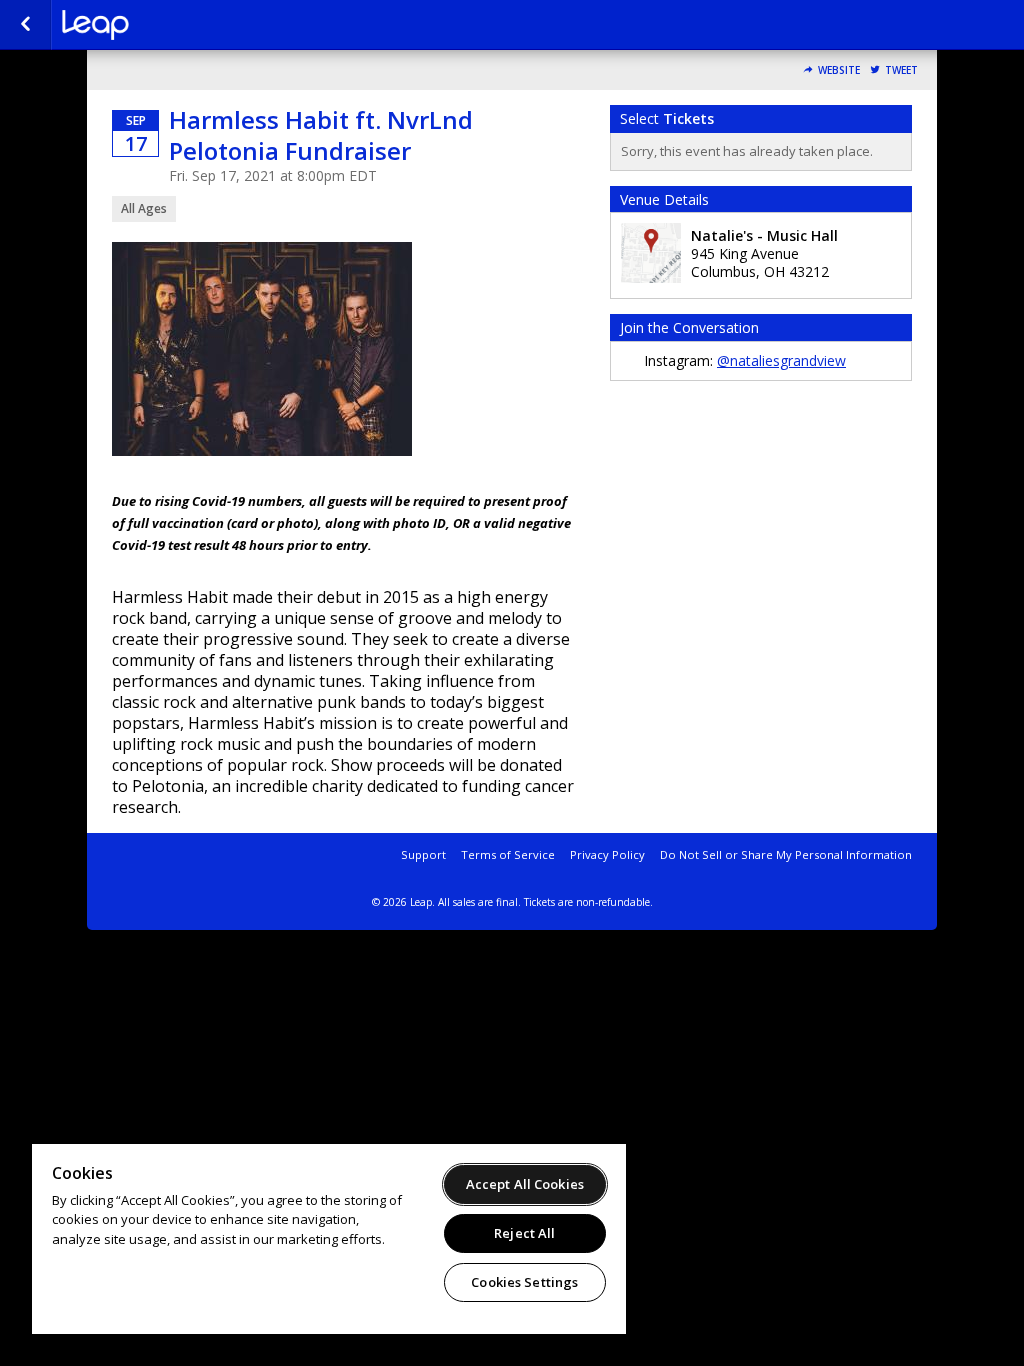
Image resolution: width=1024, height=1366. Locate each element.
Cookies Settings (524, 1282)
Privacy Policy (607, 854)
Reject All (524, 1233)
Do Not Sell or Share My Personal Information (786, 854)
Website (839, 70)
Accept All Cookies (525, 1184)
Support (423, 854)
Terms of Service (508, 854)
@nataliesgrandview (781, 360)
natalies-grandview (162, 25)
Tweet (901, 70)
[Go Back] (25, 25)
